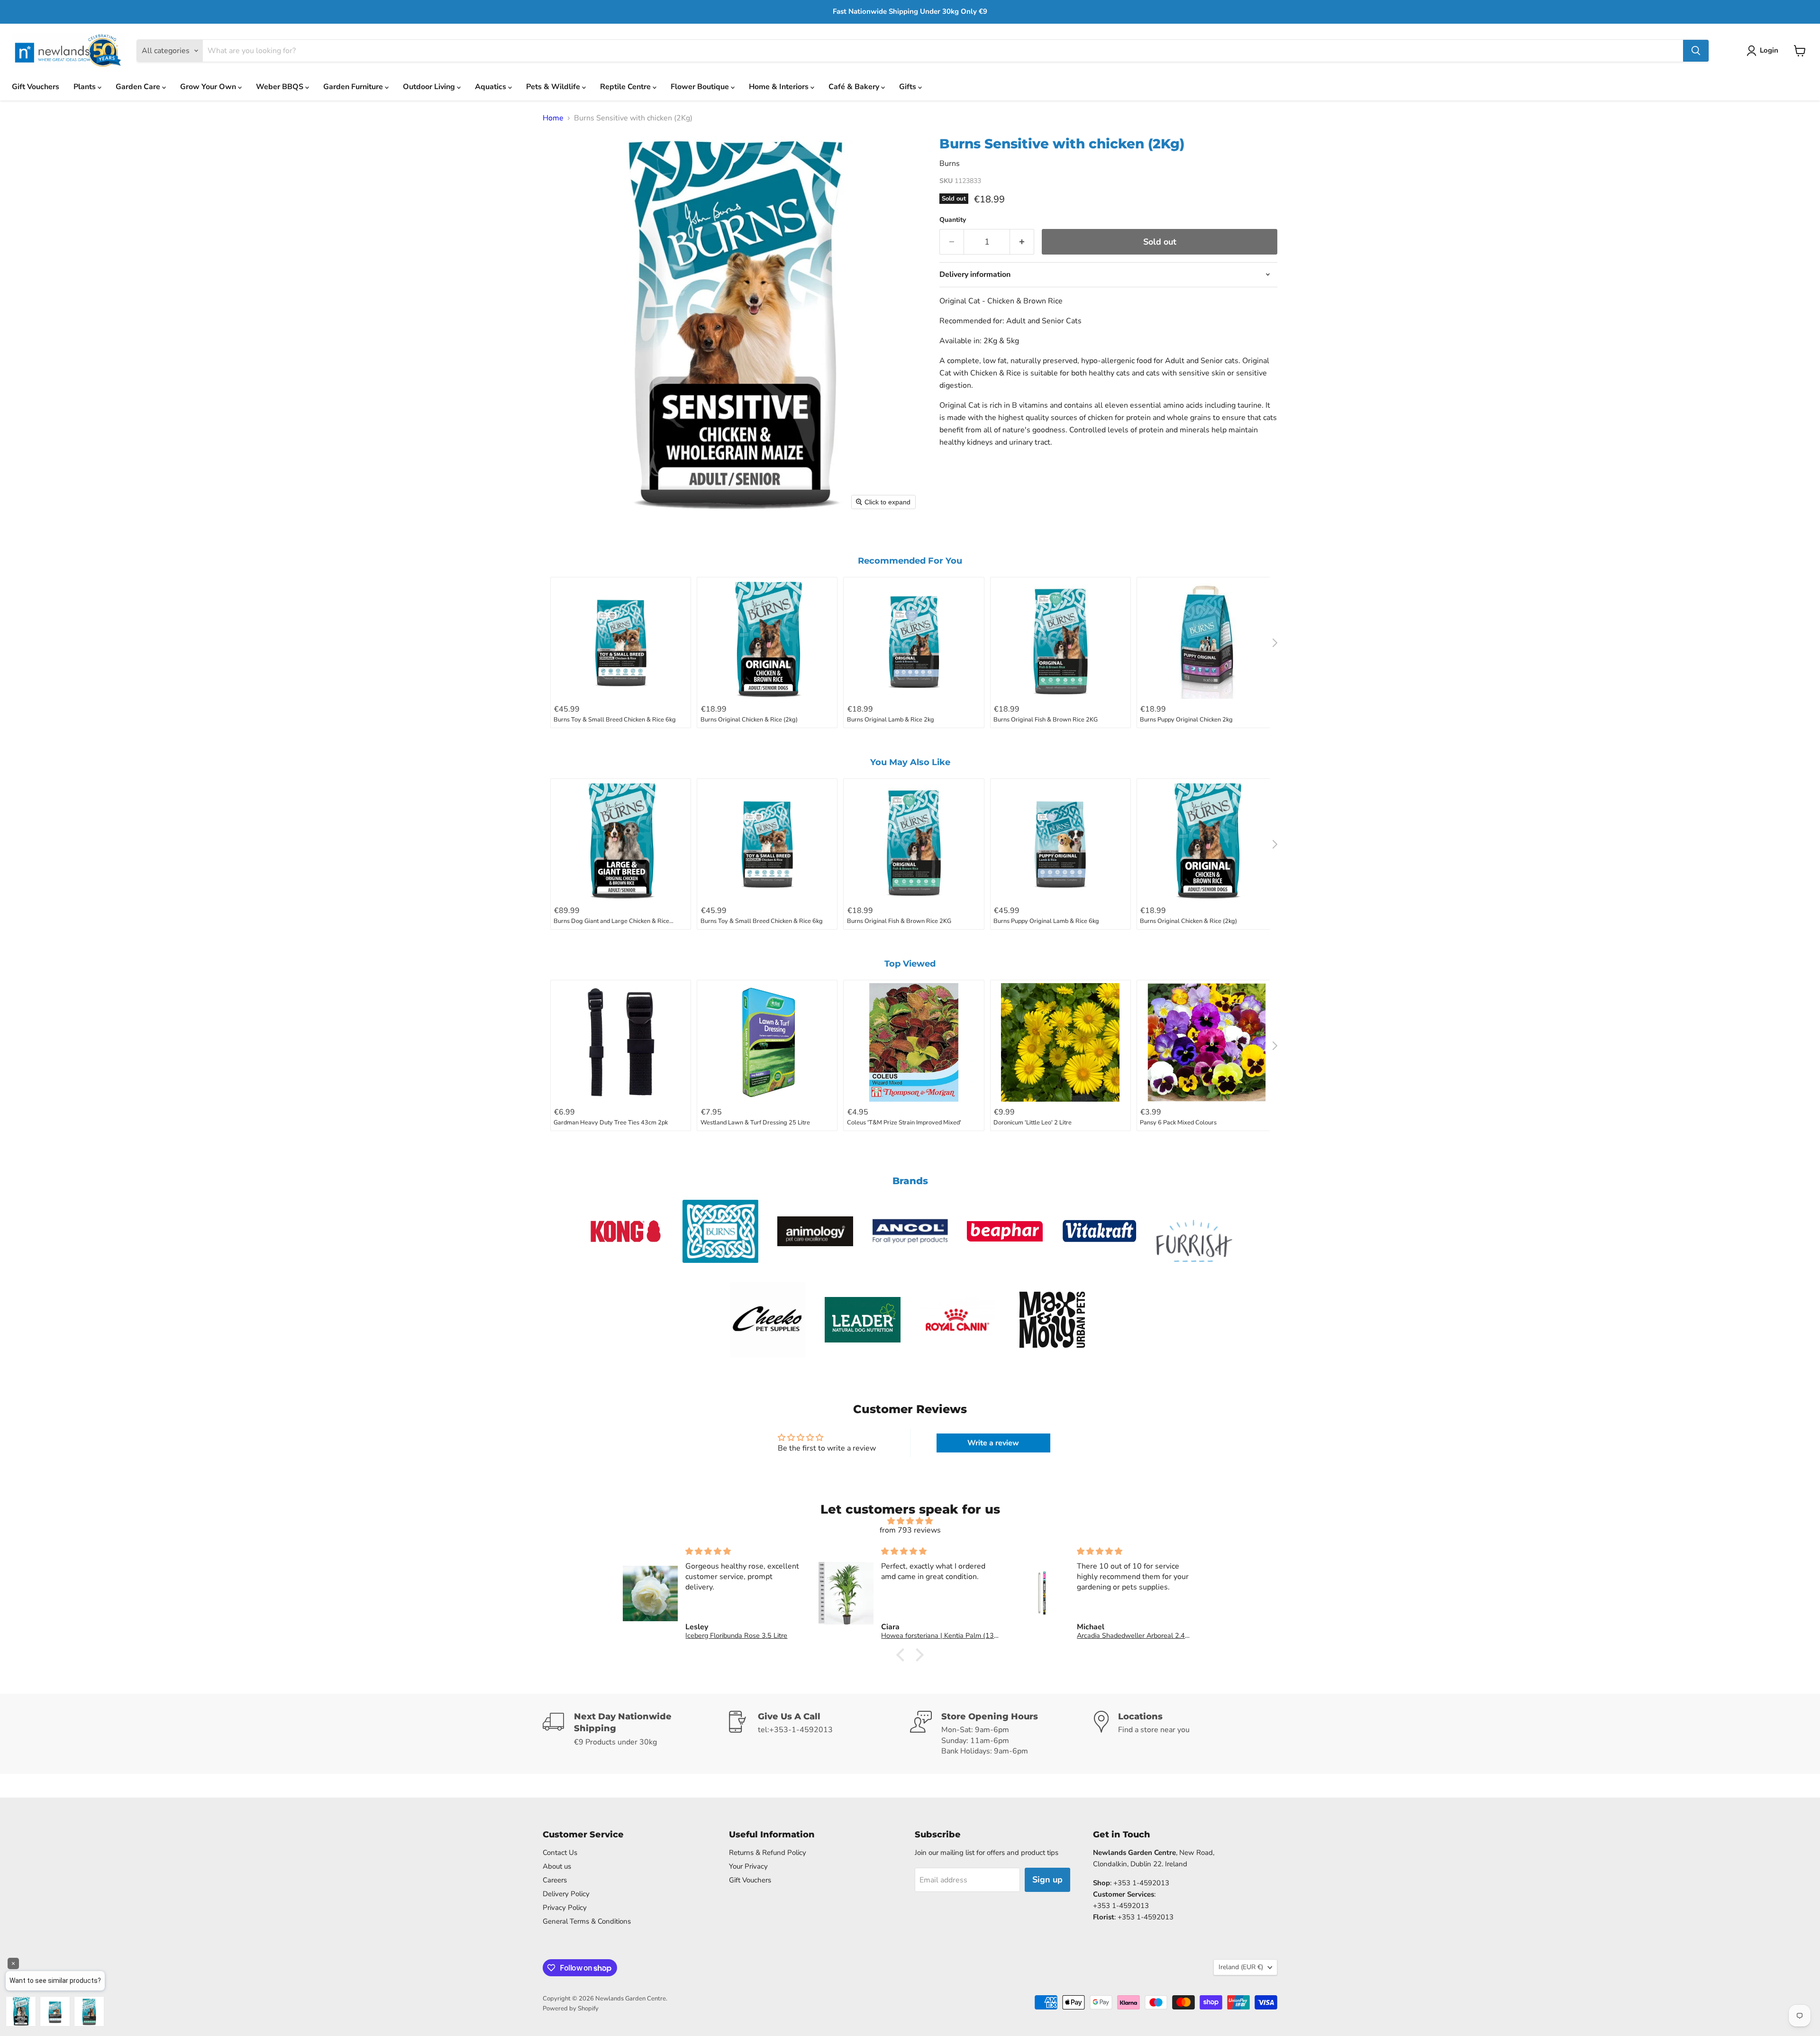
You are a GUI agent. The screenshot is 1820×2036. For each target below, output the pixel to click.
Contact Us (560, 1853)
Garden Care (139, 87)
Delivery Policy (566, 1894)
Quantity (953, 220)
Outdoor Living (430, 87)
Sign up (1047, 1880)
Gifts (909, 87)
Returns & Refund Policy (768, 1853)
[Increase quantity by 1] (1022, 242)
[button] (1764, 51)
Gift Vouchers (36, 87)
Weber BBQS (281, 87)
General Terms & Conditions (587, 1921)
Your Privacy (748, 1866)
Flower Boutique (701, 87)
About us (557, 1866)
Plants (86, 87)
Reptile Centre (626, 87)
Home (553, 118)
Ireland (1241, 1967)
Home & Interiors (780, 87)
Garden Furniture (354, 87)
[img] (910, 1521)
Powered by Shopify (571, 2009)
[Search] (1696, 51)
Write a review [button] (993, 1443)
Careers (555, 1880)
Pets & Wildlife (554, 87)
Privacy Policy (565, 1908)
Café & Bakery (855, 87)
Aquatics (491, 87)
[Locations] (1186, 1734)
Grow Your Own (209, 87)
